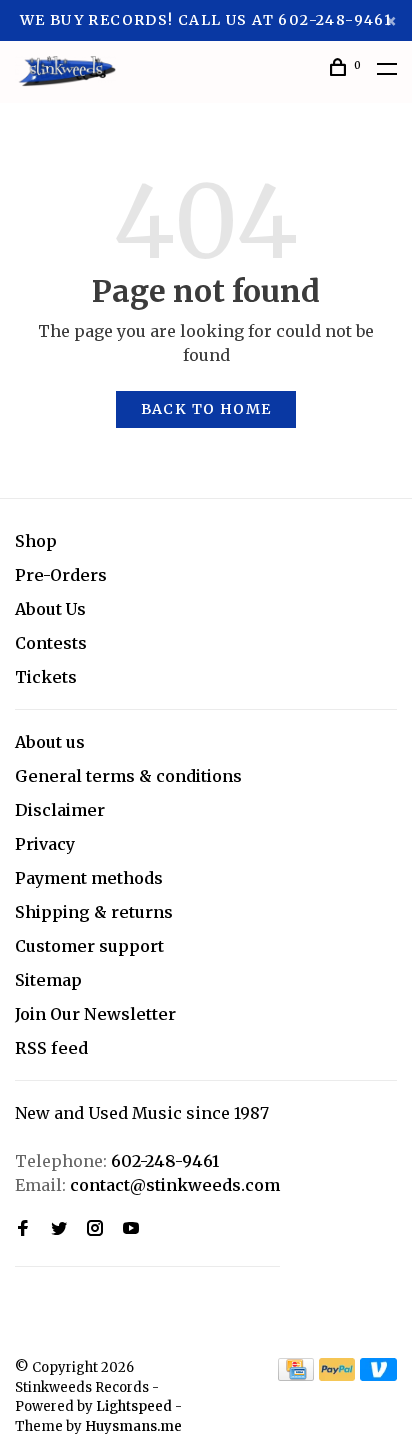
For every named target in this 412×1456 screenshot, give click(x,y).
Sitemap (48, 980)
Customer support (89, 946)
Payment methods (89, 878)
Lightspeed (134, 1406)
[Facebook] (23, 1229)
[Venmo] (378, 1375)
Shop (36, 541)
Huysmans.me (133, 1426)
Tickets (46, 677)
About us (50, 742)
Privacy (45, 844)
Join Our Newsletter (95, 1014)
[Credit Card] (296, 1375)
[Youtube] (131, 1229)
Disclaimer (60, 810)
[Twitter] (59, 1229)
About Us (50, 609)
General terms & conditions (128, 776)
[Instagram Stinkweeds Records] (95, 1229)
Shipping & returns (94, 912)
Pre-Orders (61, 575)
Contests (51, 643)
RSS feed (51, 1048)
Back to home (206, 409)
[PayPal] (337, 1375)
